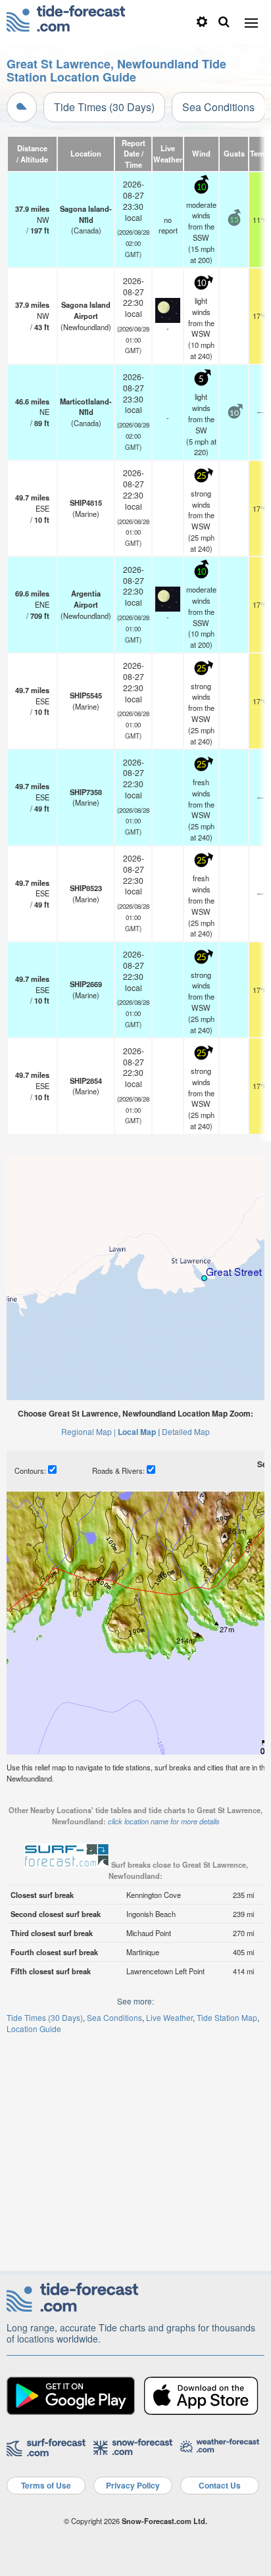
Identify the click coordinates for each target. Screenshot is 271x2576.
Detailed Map (186, 1431)
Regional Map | (88, 1431)
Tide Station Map (227, 2017)
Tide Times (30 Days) (104, 107)
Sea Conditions (218, 107)
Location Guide (34, 2029)
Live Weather (169, 2017)
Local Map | (139, 1432)
